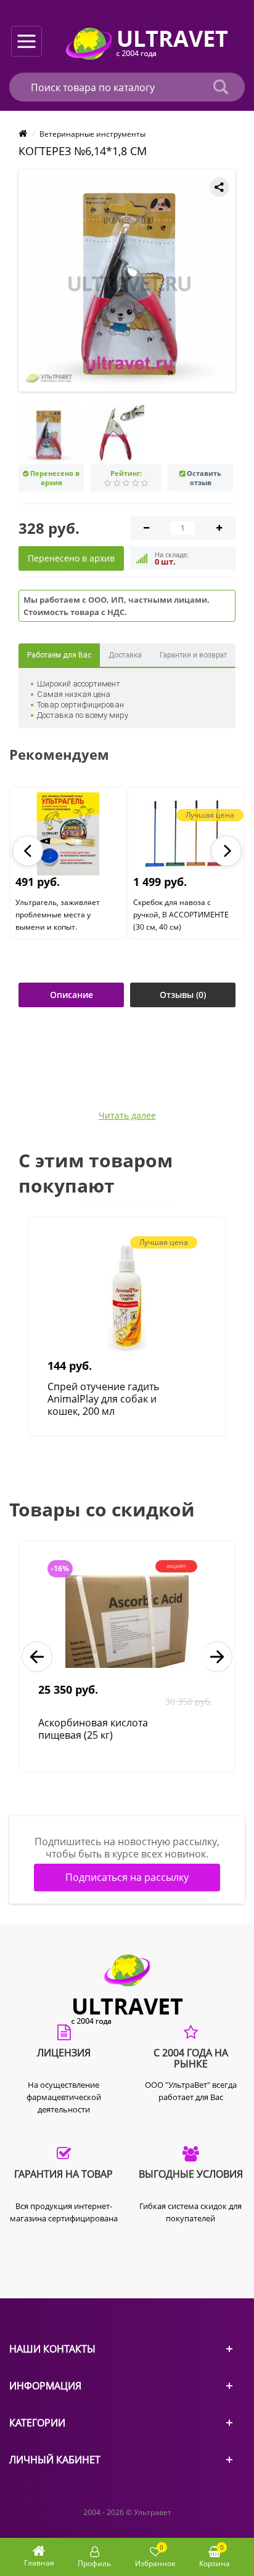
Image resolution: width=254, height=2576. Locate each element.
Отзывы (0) (183, 995)
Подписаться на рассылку (127, 1877)
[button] (28, 851)
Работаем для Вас (59, 655)
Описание (72, 995)
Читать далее (127, 1116)
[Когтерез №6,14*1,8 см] (129, 281)
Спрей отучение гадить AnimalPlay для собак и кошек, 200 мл (103, 1399)
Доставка (125, 655)
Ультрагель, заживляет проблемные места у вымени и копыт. (58, 915)
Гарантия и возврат (193, 655)
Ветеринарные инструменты (92, 134)
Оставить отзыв (204, 478)
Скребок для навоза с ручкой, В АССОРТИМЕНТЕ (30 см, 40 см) (181, 915)
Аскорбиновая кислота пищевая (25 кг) (93, 1729)
